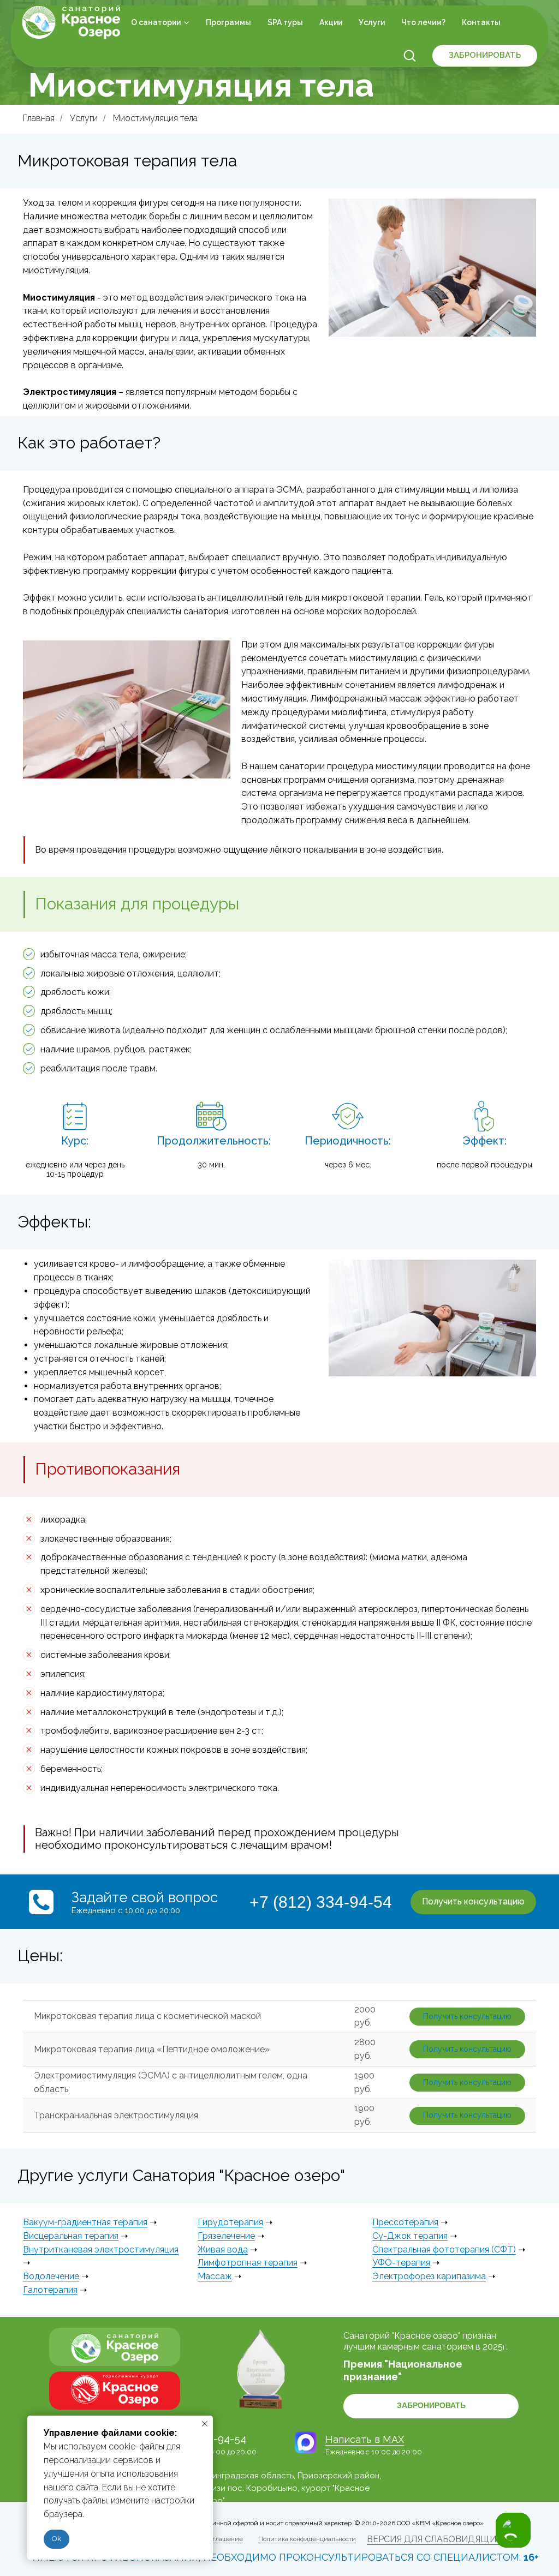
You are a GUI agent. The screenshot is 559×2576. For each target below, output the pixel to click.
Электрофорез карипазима (429, 2276)
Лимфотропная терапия (248, 2263)
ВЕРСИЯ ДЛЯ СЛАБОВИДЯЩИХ (434, 2539)
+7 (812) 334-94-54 (321, 1902)
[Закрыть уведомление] (205, 2424)
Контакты (481, 22)
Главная (39, 118)
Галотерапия (50, 2290)
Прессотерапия (405, 2222)
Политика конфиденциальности (307, 2539)
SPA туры (285, 22)
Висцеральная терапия (71, 2236)
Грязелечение (226, 2236)
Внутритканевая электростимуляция (101, 2249)
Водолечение (51, 2276)
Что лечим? (423, 22)
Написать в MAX (365, 2439)
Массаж (215, 2276)
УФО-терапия (401, 2263)
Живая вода (223, 2249)
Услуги (372, 22)
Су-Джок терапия (410, 2236)
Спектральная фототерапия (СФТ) (444, 2249)
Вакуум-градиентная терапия (85, 2222)
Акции (331, 22)
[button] (409, 55)
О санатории (156, 22)
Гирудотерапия (230, 2222)
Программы (228, 22)
